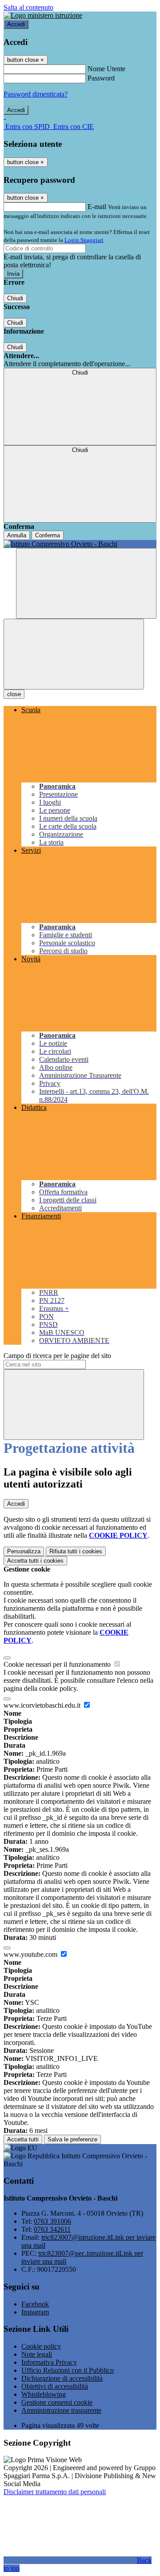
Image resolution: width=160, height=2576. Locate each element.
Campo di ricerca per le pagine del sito (57, 1356)
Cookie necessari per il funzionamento (58, 1664)
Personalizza (24, 1551)
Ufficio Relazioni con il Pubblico (68, 2370)
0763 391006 (52, 2221)
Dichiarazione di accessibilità (62, 2378)
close (14, 694)
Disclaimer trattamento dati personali (55, 2492)
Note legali (37, 2354)
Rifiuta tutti (76, 1551)
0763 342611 (52, 2229)
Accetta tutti (35, 1561)
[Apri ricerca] (86, 583)
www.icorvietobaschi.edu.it (43, 1705)
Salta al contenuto (28, 7)
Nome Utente (106, 69)
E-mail (97, 207)
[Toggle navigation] (74, 654)
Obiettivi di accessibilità (55, 2386)
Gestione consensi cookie (57, 2402)
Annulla (17, 535)
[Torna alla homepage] (80, 544)
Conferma (48, 535)
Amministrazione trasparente (61, 2410)
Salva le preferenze (72, 2139)
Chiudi (15, 298)
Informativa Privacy (49, 2362)
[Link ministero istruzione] (43, 15)
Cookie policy (41, 2346)
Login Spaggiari (84, 240)
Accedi (16, 24)
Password (101, 78)
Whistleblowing (44, 2394)
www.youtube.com (31, 1954)
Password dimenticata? (36, 94)
